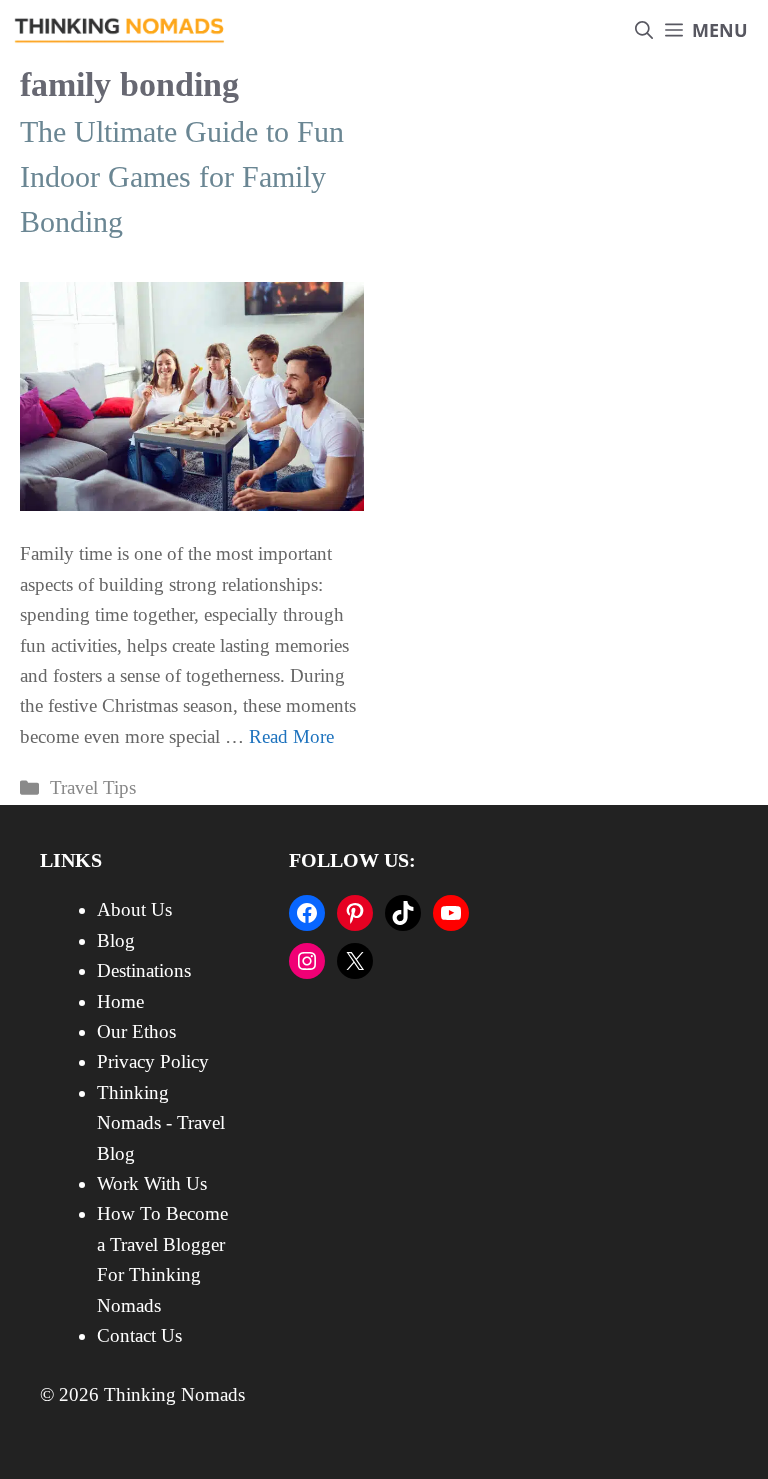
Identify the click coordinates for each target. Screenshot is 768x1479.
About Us (134, 909)
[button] (644, 30)
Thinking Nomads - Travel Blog (161, 1123)
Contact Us (139, 1335)
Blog (116, 940)
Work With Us (152, 1183)
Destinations (144, 970)
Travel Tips (93, 787)
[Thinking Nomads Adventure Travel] (120, 30)
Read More (291, 736)
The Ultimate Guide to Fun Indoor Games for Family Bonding (182, 176)
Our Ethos (136, 1031)
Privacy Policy (153, 1061)
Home (120, 1001)
